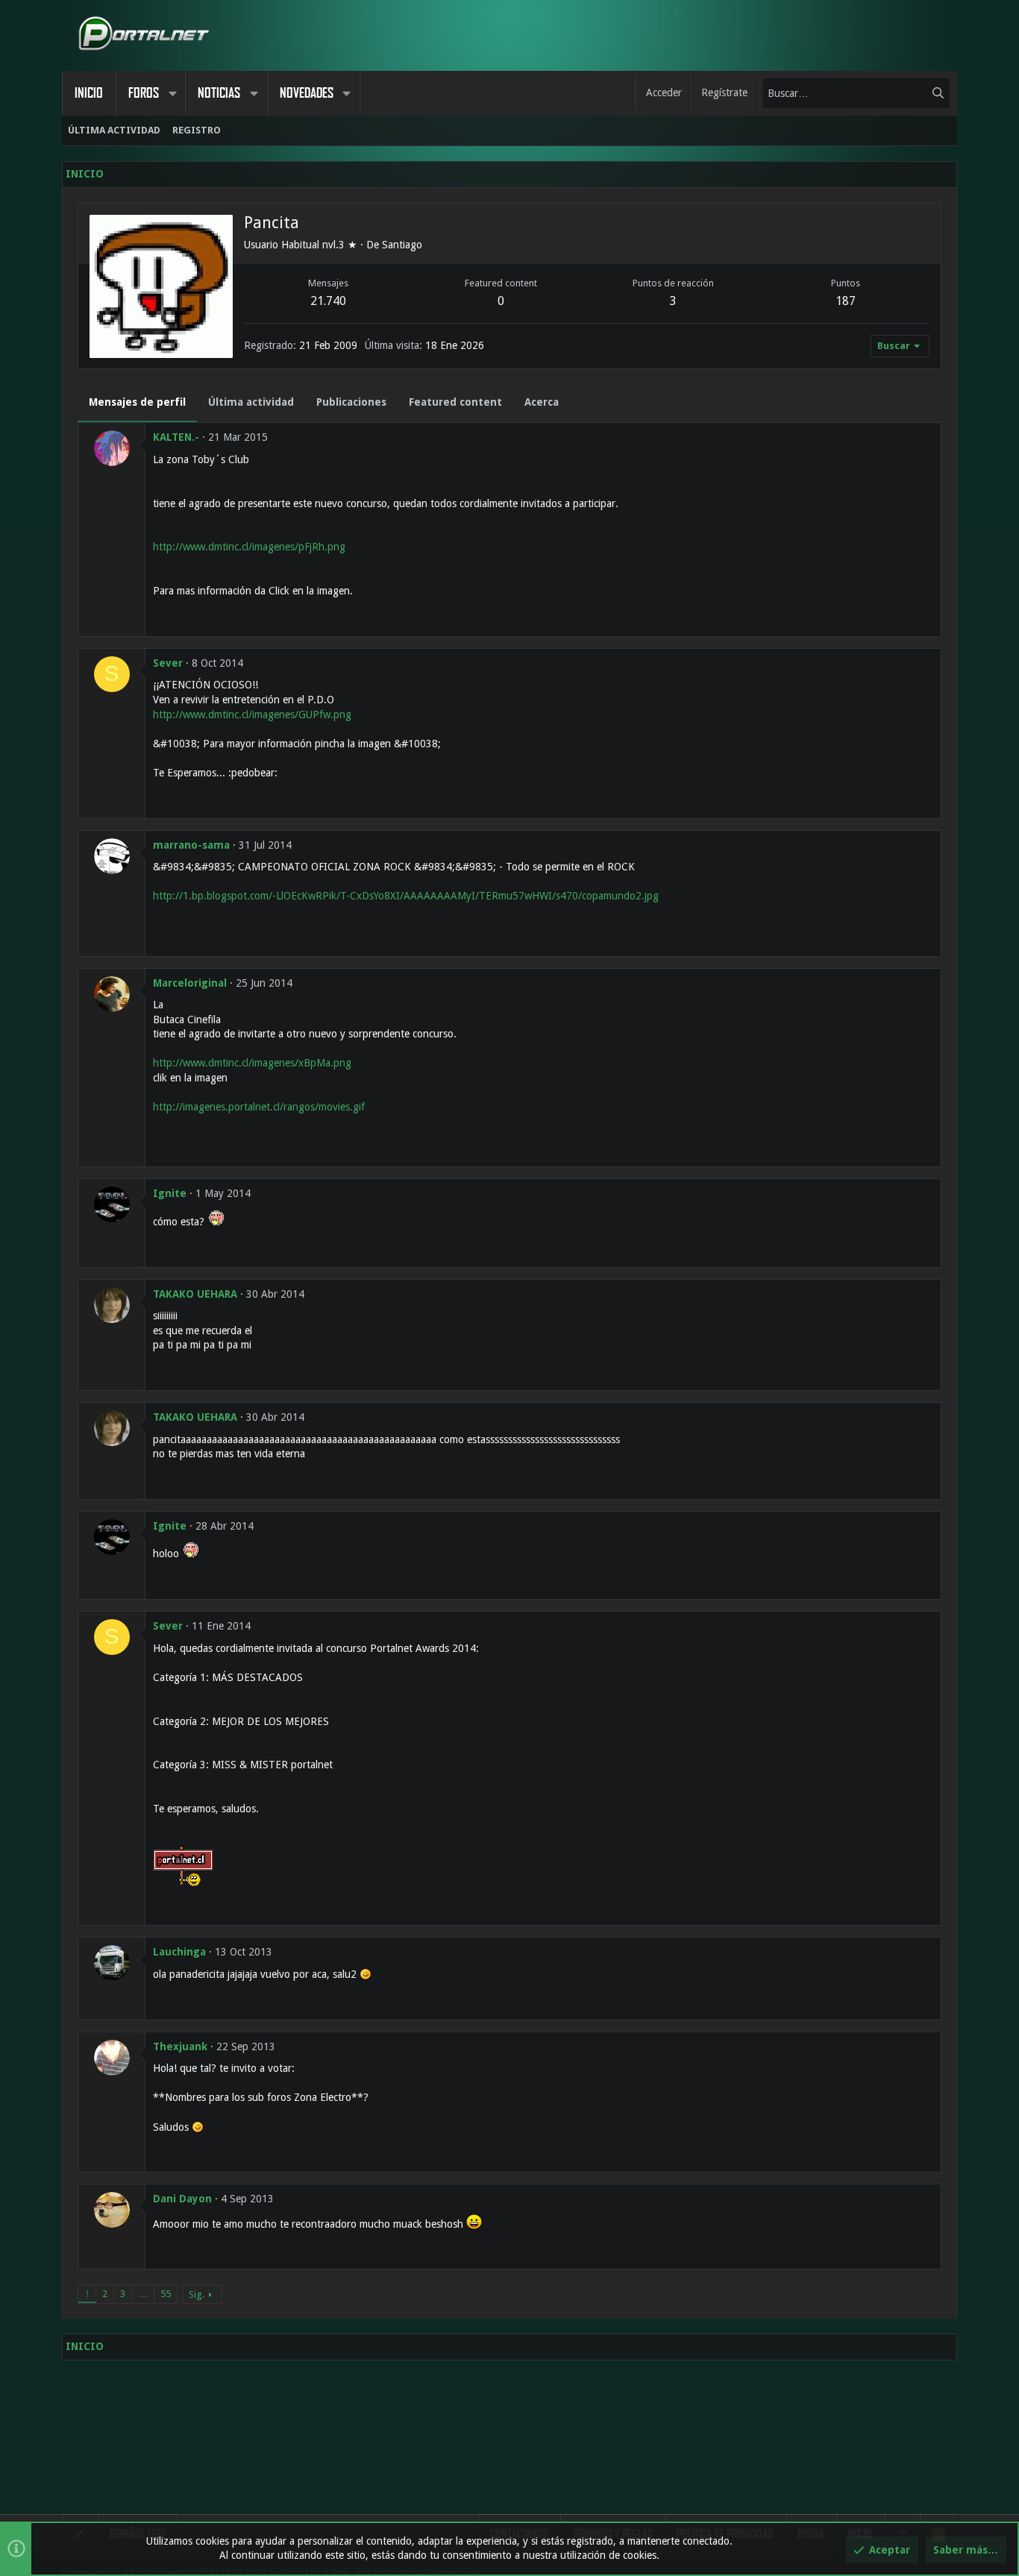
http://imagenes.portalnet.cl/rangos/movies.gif (259, 1107)
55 (166, 2294)
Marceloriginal (190, 983)
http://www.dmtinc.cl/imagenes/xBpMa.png (252, 1063)
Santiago (402, 245)
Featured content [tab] (455, 402)
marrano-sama (191, 845)
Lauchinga (179, 1952)
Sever (168, 663)
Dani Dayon (182, 2199)
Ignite (170, 1193)
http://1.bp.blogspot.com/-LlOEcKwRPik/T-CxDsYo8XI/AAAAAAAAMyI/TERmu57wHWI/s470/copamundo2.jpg (406, 896)
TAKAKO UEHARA (195, 1294)
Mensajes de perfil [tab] (137, 402)
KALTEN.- (176, 437)
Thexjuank (180, 2046)
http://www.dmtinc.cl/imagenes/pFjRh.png (249, 547)
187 (846, 301)
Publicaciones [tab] (351, 402)
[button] (172, 93)
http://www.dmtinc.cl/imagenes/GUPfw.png (252, 714)
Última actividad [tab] (251, 402)
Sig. (197, 2294)
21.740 (328, 301)
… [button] (143, 2294)
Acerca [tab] (542, 402)
